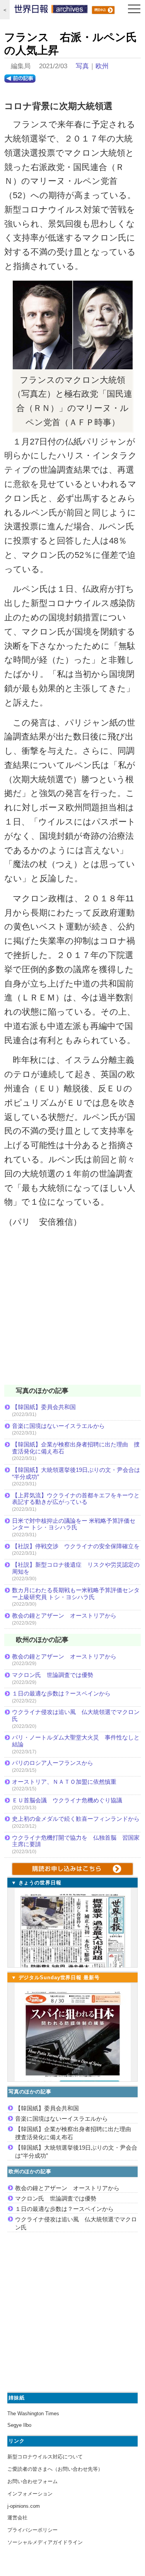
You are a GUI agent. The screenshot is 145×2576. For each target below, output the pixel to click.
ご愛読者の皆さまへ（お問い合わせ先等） (55, 2469)
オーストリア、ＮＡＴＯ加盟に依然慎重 (64, 1782)
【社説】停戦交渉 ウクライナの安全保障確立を (76, 1546)
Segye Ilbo (19, 2425)
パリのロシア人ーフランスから (53, 1763)
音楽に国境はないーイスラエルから (58, 1426)
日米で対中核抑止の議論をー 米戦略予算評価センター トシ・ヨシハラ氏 (74, 1524)
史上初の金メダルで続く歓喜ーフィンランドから (76, 1819)
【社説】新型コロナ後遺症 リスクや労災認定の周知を (76, 1568)
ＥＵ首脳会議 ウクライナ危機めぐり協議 (67, 1800)
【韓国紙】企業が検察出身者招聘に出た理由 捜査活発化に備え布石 (76, 1448)
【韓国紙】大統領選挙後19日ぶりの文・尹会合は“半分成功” (76, 1473)
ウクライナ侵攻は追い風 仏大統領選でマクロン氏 (76, 1715)
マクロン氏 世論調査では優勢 (53, 1675)
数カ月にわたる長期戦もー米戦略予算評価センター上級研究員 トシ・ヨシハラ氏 (76, 1594)
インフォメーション (30, 2494)
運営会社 (17, 2518)
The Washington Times (33, 2414)
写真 (82, 66)
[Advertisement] (72, 1311)
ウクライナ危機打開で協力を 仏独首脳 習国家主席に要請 (76, 1841)
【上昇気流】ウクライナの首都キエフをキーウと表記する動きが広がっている (76, 1499)
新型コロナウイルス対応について (45, 2457)
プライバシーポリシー (32, 2530)
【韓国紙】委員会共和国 (44, 1407)
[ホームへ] (51, 11)
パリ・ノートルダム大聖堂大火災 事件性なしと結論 (76, 1741)
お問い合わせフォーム (32, 2481)
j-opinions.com (24, 2506)
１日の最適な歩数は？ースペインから (61, 1693)
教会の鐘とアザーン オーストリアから (64, 1615)
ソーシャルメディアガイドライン (45, 2542)
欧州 (102, 66)
